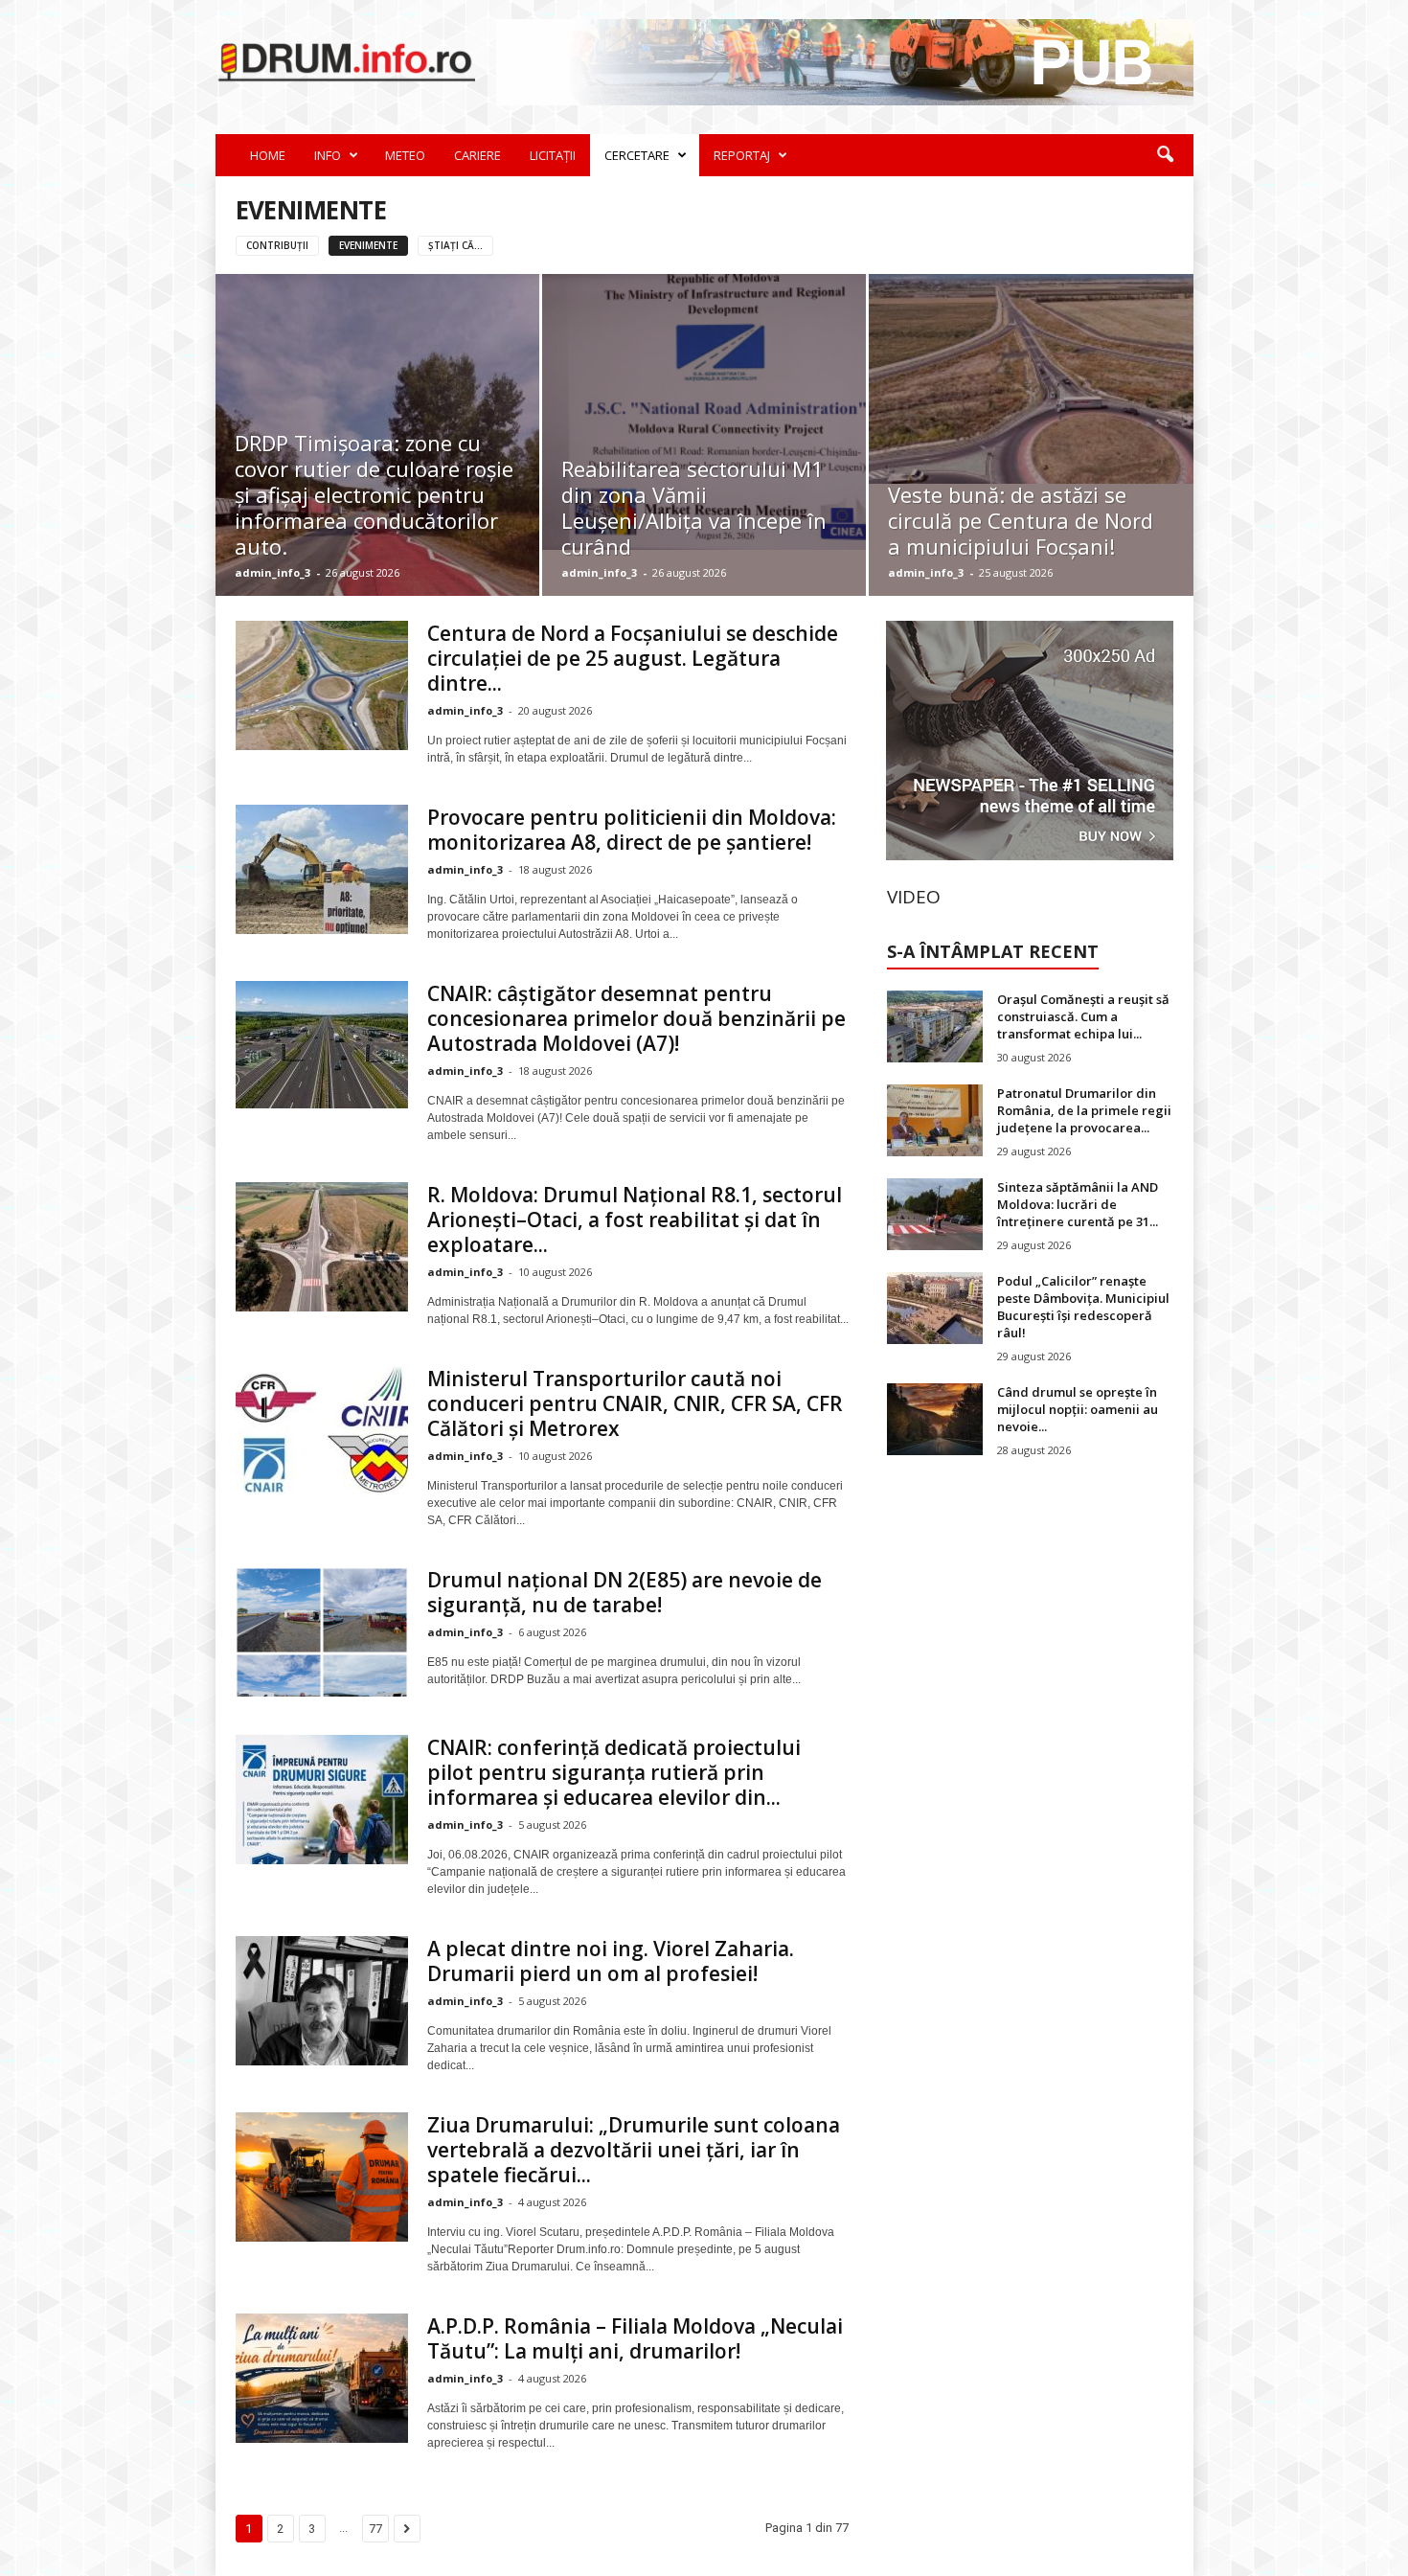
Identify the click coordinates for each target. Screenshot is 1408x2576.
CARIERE (477, 155)
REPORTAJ (742, 155)
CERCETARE (637, 155)
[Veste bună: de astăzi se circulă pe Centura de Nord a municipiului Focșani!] (1031, 379)
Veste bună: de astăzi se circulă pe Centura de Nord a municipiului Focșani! (1021, 520)
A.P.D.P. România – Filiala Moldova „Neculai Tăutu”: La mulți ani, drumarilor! (635, 2338)
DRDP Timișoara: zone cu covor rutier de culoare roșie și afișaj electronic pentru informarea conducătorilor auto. (374, 494)
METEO (405, 155)
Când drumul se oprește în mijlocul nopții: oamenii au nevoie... (1078, 1409)
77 (375, 2529)
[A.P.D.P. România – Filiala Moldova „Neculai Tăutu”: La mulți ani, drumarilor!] (322, 2378)
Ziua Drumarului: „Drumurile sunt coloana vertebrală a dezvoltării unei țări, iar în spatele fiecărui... (634, 2150)
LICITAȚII (553, 155)
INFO (328, 155)
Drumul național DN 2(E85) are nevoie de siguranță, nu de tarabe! (625, 1592)
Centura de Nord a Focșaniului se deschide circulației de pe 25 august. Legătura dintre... (633, 658)
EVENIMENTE (368, 245)
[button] (1165, 155)
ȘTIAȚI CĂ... (455, 245)
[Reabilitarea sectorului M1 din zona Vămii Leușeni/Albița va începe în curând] (704, 412)
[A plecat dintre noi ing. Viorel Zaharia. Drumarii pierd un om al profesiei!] (322, 2001)
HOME (268, 155)
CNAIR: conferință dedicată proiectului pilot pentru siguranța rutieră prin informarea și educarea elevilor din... (614, 1772)
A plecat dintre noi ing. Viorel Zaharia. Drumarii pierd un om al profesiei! (611, 1961)
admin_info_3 (273, 572)
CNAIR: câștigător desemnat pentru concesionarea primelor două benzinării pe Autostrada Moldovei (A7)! (636, 1018)
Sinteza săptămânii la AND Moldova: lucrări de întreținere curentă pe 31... (1078, 1204)
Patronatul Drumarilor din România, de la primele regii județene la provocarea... (1084, 1110)
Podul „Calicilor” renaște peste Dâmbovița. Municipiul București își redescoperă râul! (1083, 1307)
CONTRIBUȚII (277, 245)
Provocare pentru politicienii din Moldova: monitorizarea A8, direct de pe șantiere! (632, 830)
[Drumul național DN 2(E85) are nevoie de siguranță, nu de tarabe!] (322, 1632)
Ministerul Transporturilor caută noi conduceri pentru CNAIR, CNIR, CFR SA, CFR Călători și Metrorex (635, 1403)
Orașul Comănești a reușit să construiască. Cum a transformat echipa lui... (1083, 1016)
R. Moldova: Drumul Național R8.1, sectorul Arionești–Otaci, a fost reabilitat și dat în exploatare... (635, 1220)
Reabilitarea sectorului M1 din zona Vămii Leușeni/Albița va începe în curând (694, 507)
